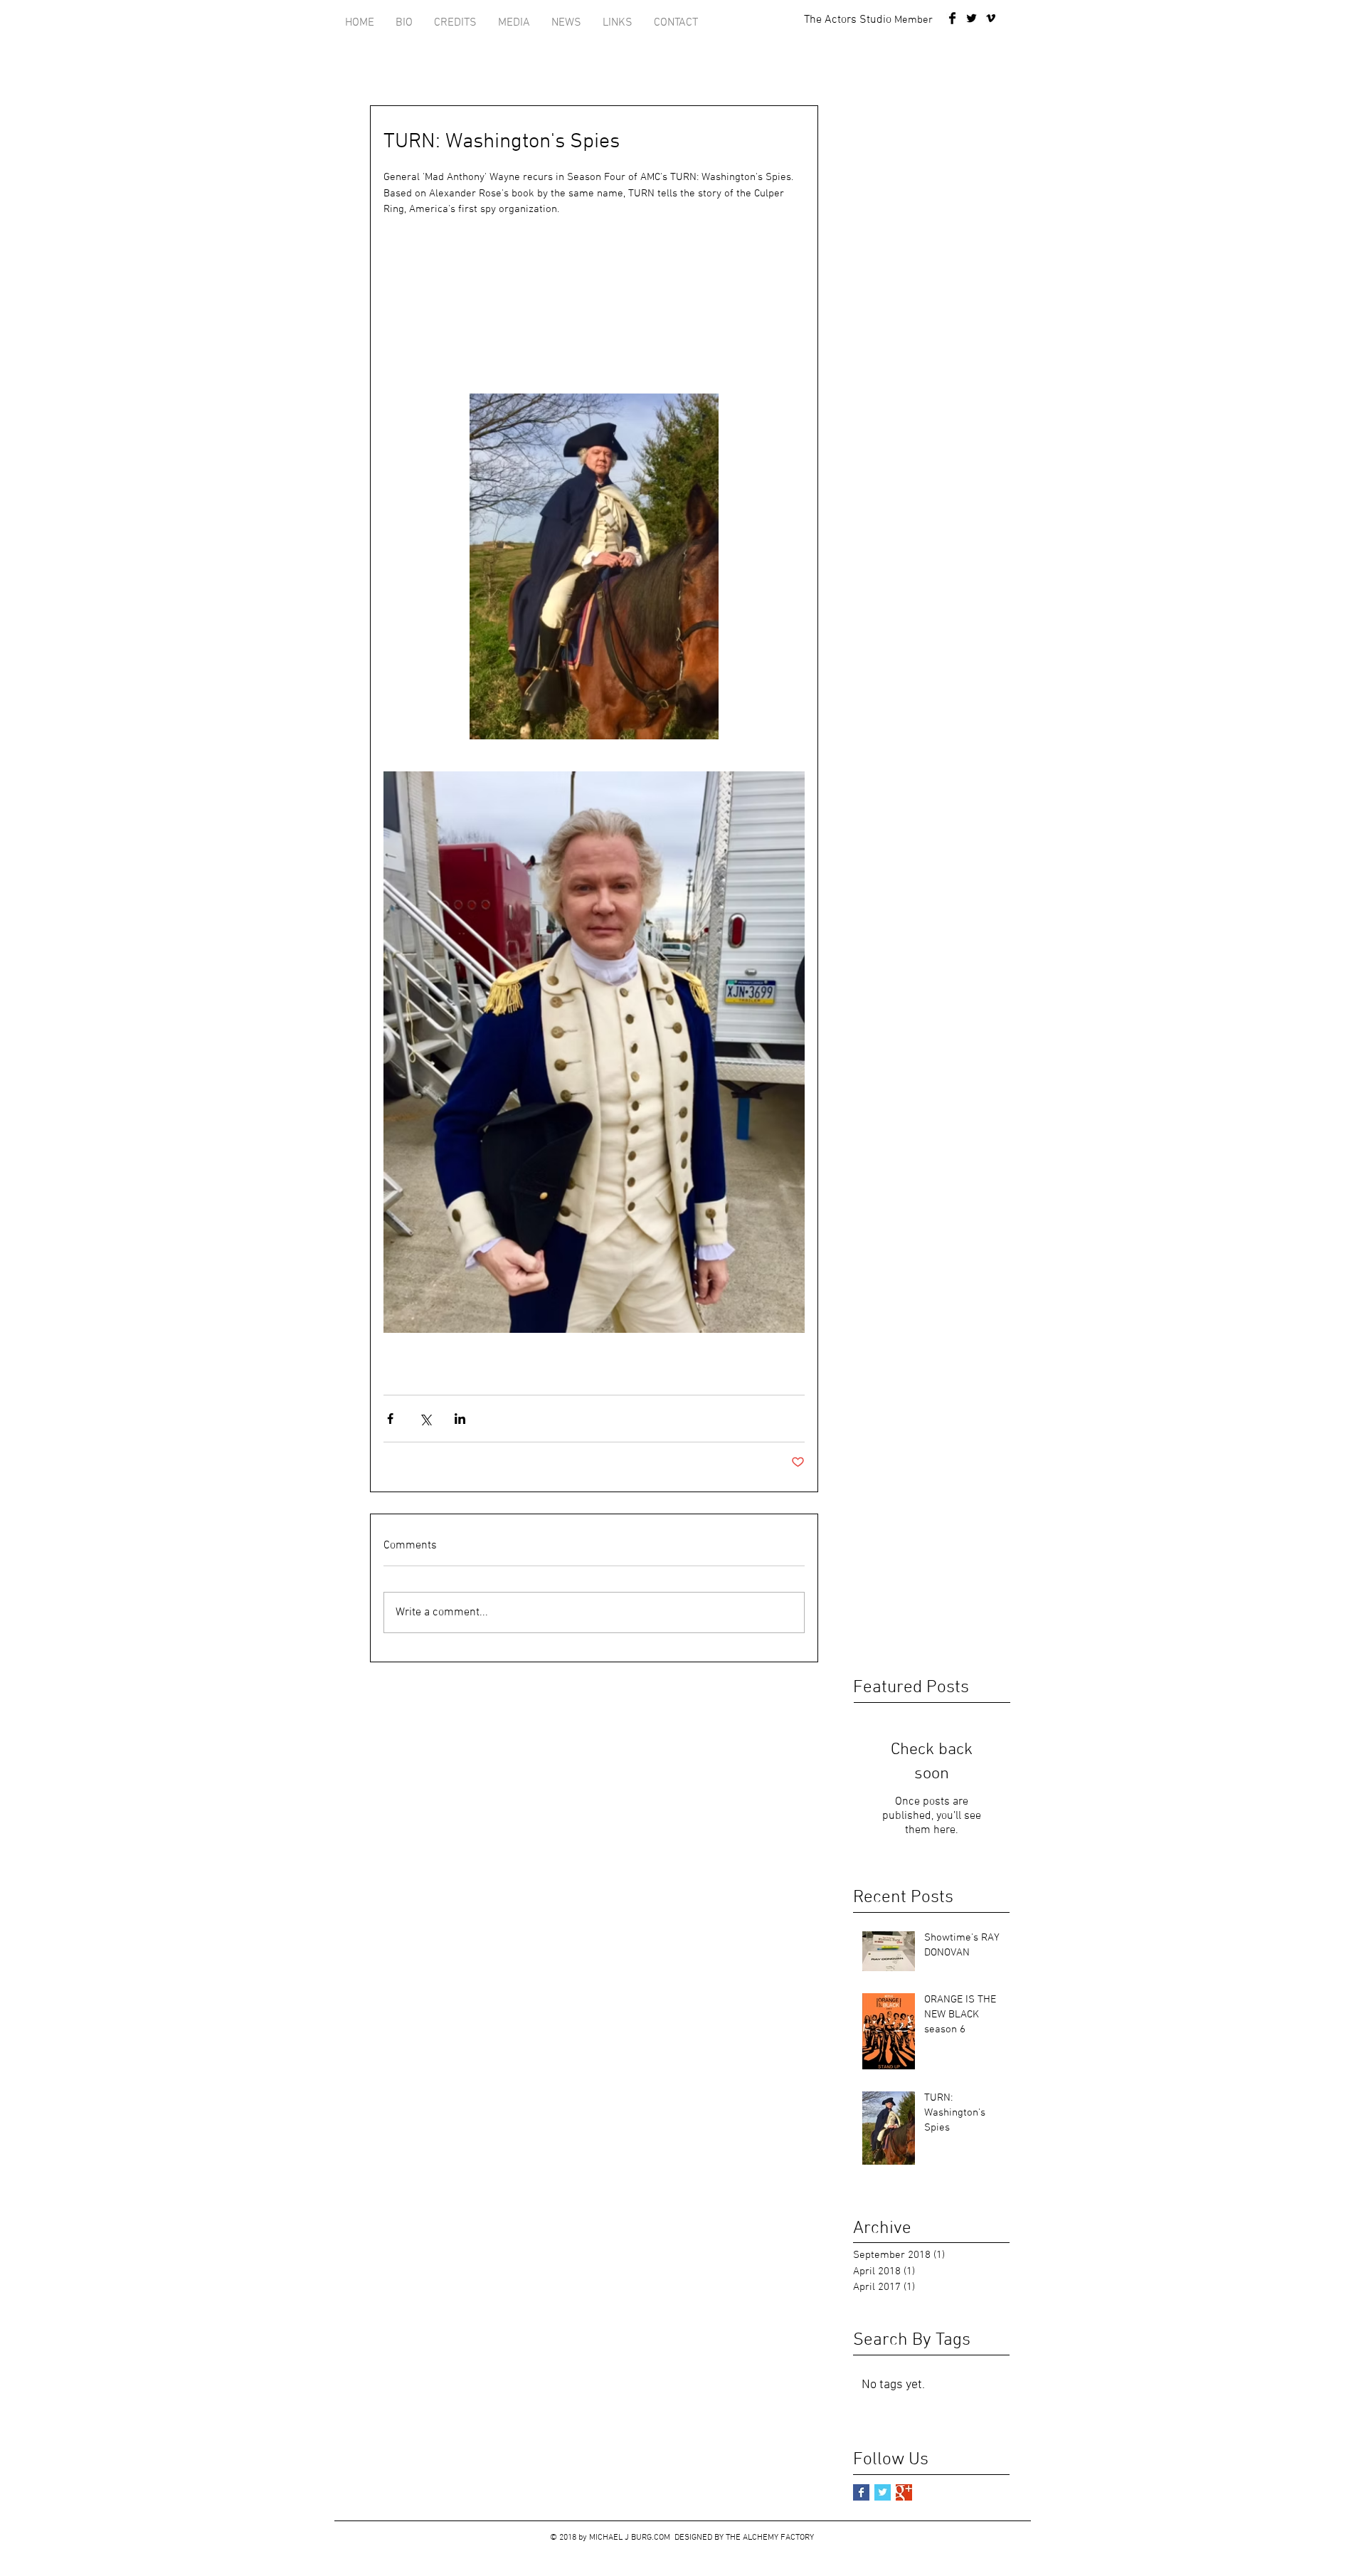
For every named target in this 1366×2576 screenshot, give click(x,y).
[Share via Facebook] (390, 1419)
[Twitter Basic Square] (883, 2492)
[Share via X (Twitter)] (425, 1419)
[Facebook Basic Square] (861, 2492)
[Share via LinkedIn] (460, 1419)
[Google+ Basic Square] (904, 2492)
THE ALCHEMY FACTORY (770, 2538)
